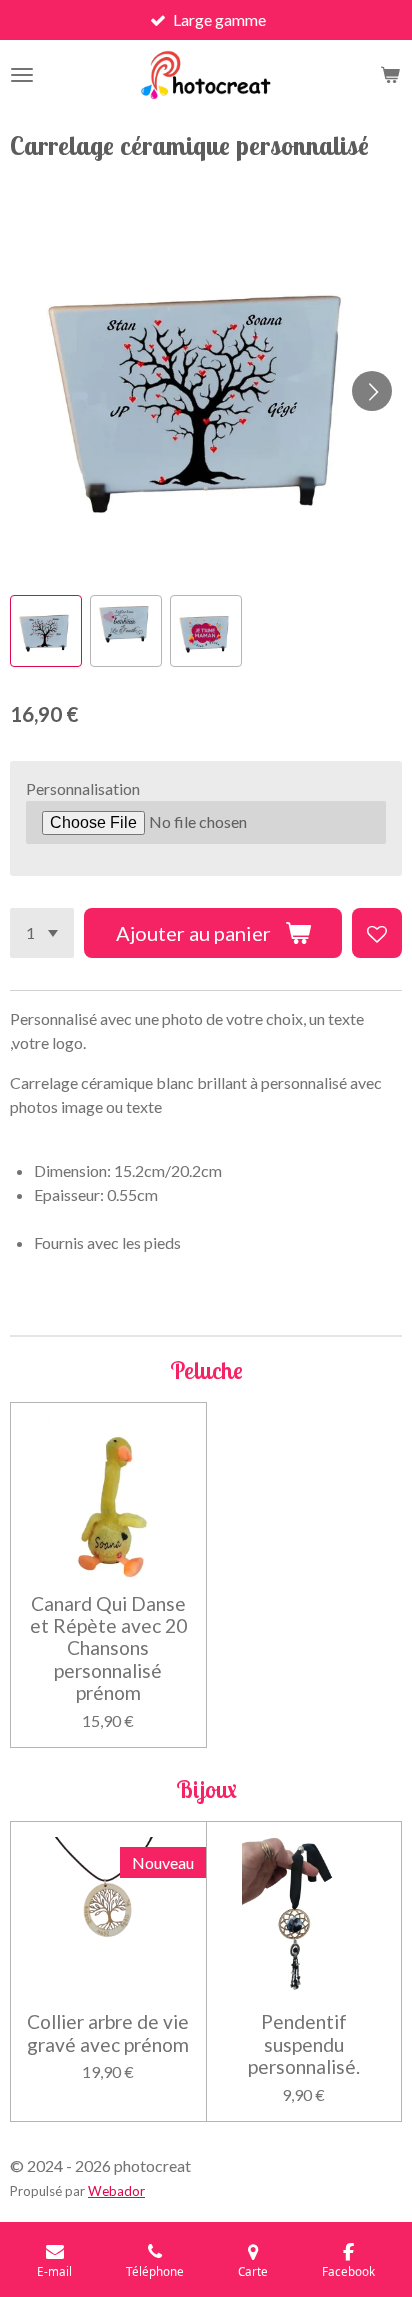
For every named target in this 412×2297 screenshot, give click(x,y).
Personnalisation (83, 788)
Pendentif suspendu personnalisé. (304, 2044)
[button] (46, 631)
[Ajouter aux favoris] (377, 933)
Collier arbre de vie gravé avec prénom (108, 2033)
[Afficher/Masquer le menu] (22, 75)
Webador (116, 2191)
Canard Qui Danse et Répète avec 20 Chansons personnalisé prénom (108, 1649)
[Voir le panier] (390, 75)
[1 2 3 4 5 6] (42, 933)
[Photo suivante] (372, 391)
